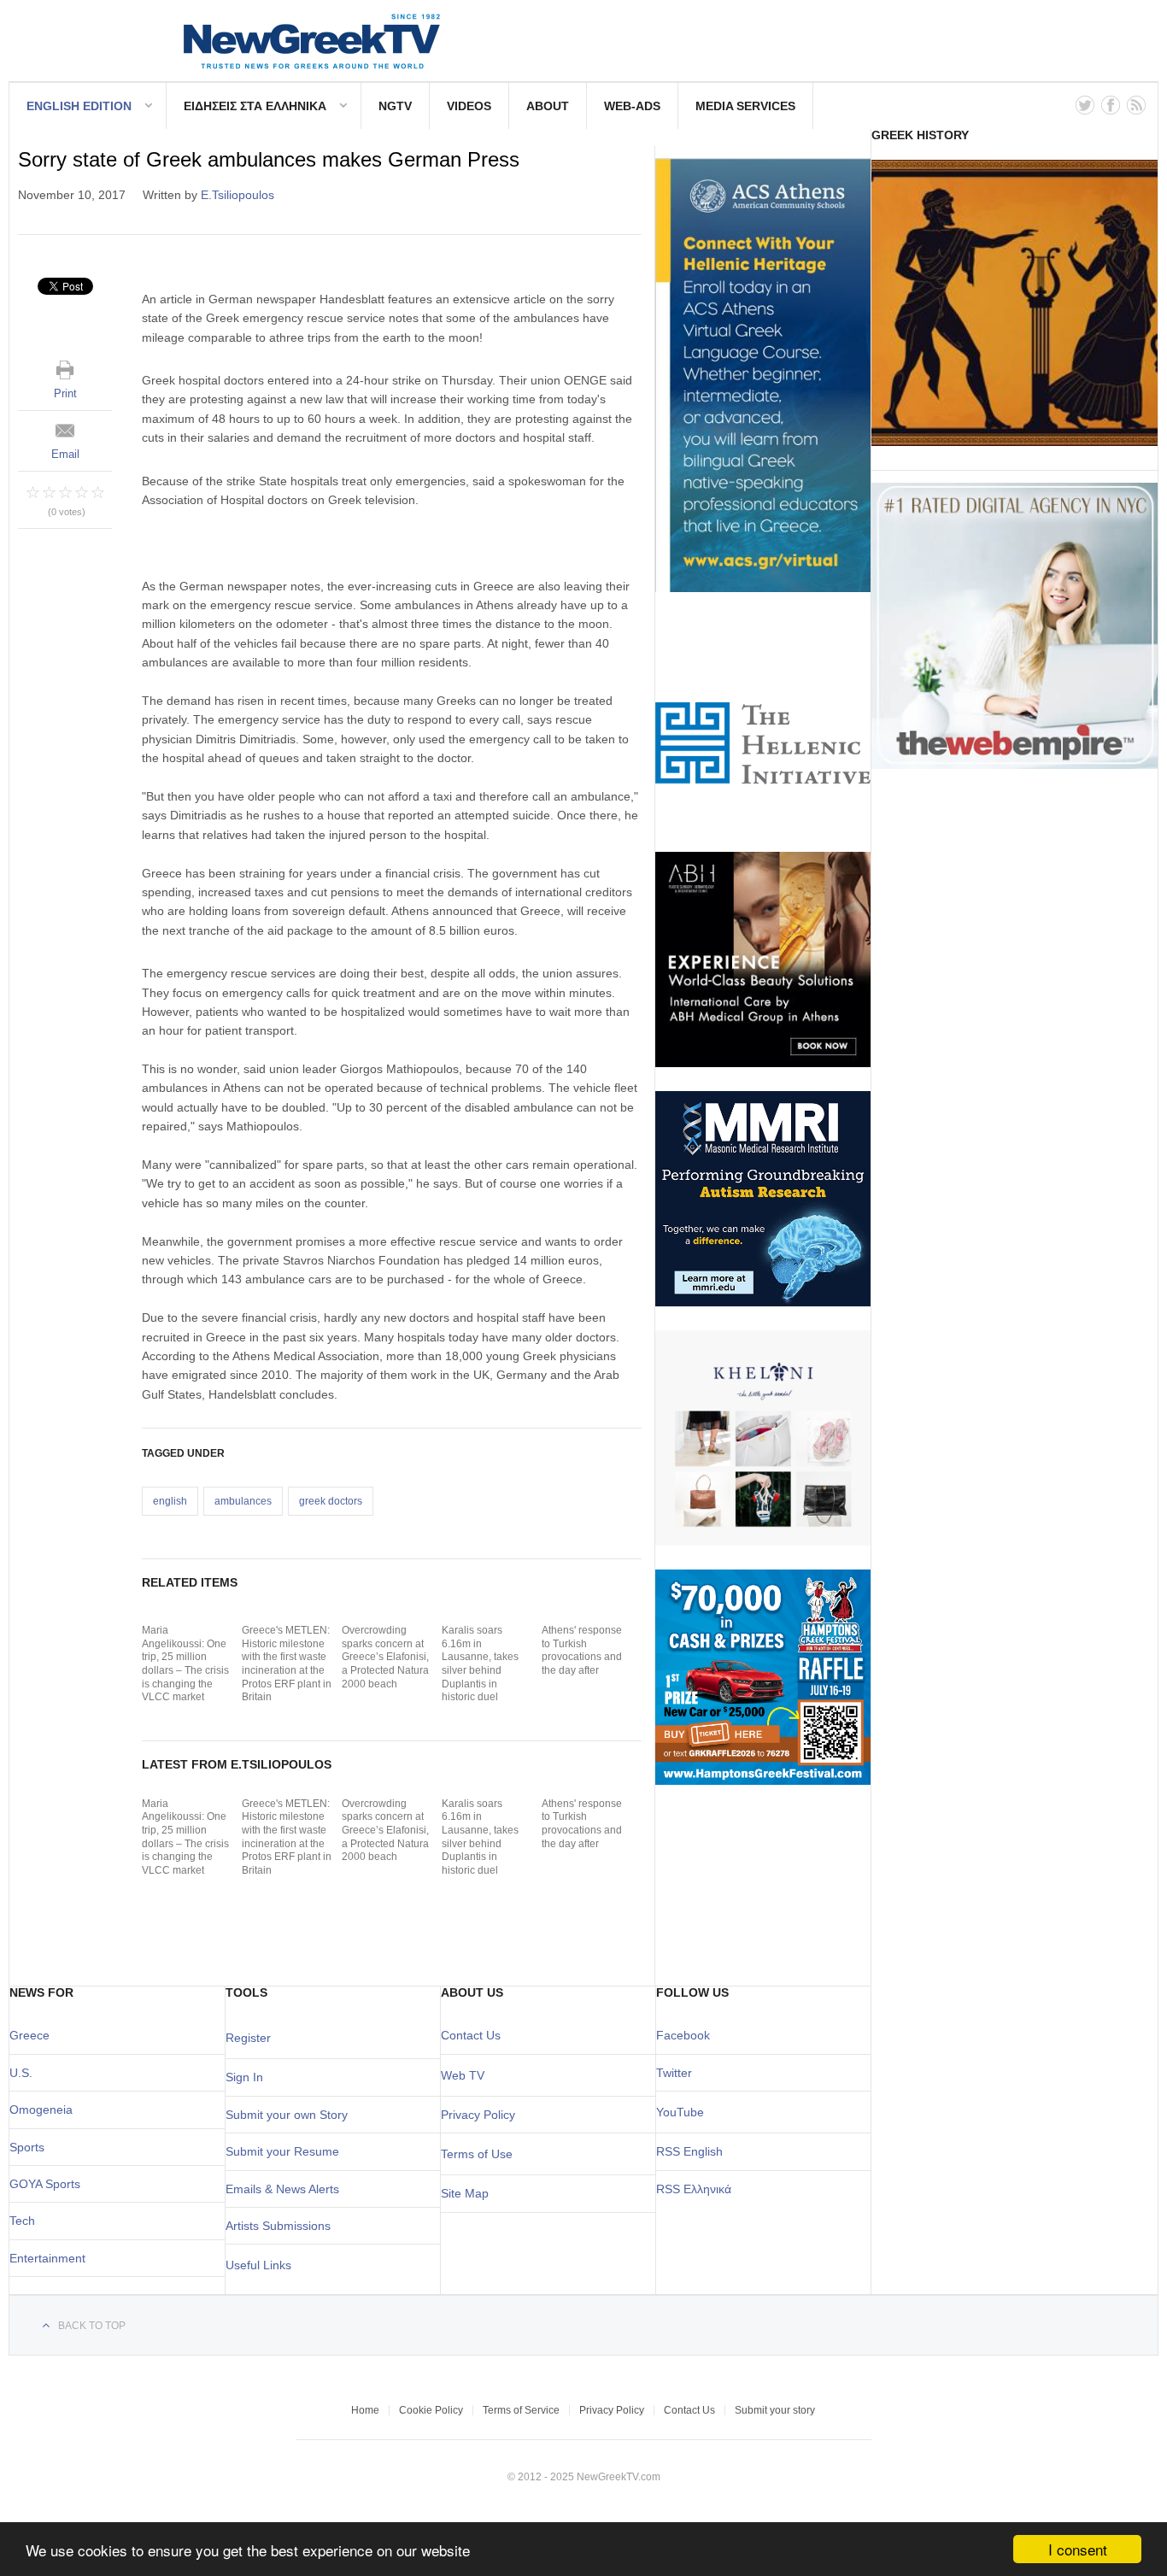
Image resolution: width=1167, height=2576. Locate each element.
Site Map (465, 2193)
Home (365, 2410)
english (170, 1501)
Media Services (745, 106)
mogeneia (46, 2110)
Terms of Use (477, 2154)
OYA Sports (50, 2184)
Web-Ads (632, 106)
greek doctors (331, 1501)
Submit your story (775, 2410)
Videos (469, 106)
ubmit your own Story (290, 2115)
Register (248, 2038)
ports (31, 2147)
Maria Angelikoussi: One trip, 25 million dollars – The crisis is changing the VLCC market (185, 1664)
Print (65, 393)
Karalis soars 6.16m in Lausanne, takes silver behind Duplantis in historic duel (480, 1664)
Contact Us (471, 2035)
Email (65, 454)
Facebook (683, 2035)
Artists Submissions (278, 2226)
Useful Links (258, 2265)
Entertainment (47, 2258)
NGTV (395, 106)
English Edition (79, 106)
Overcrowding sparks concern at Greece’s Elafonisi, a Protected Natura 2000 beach (385, 1657)
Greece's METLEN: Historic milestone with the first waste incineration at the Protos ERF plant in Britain (287, 1664)
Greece (29, 2035)
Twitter (674, 2073)
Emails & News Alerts (282, 2189)
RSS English (689, 2151)
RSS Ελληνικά (694, 2189)
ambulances (243, 1501)
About (548, 106)
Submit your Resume (282, 2151)
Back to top (92, 2326)
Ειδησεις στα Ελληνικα (255, 106)
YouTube (680, 2112)
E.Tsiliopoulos (238, 195)
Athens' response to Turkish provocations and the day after (582, 1650)
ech (25, 2221)
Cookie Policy (431, 2410)
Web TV (463, 2075)
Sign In (244, 2077)
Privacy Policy (478, 2115)
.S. (25, 2073)
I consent (1078, 2549)
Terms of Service (521, 2410)
